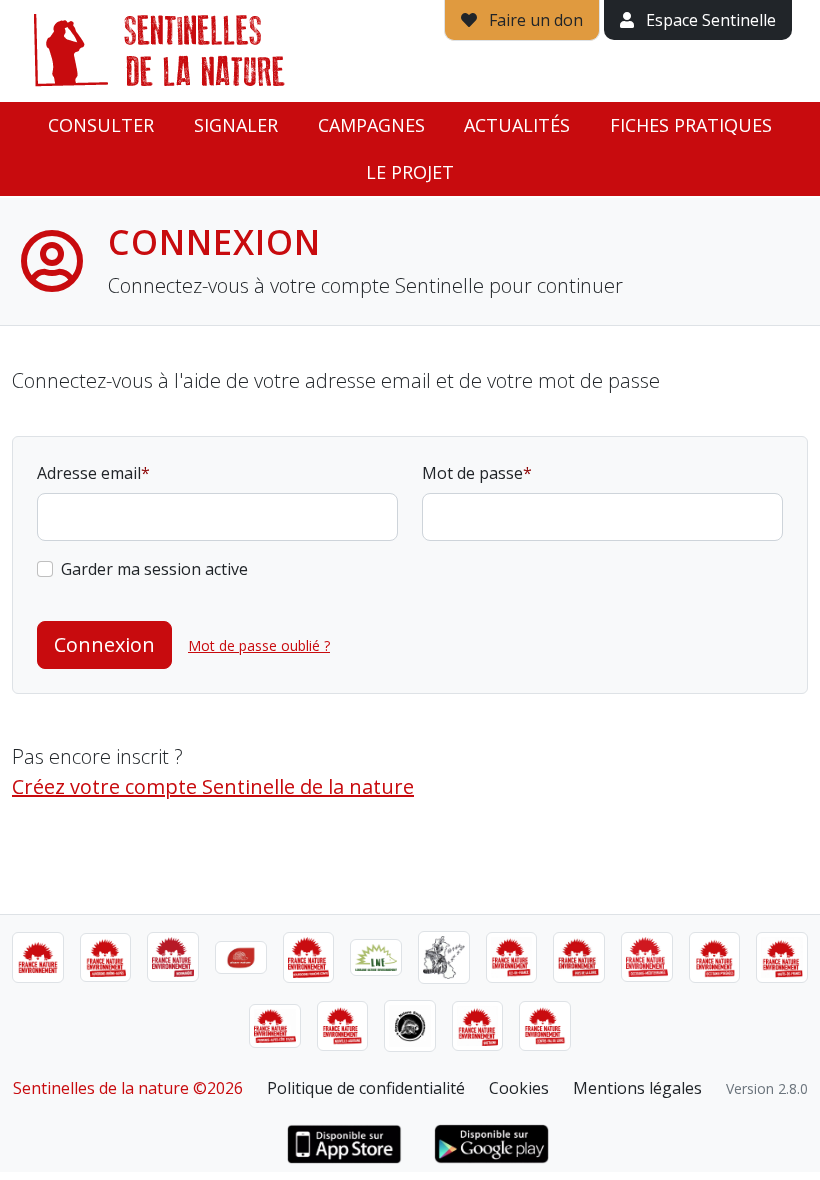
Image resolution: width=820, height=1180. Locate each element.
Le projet (410, 172)
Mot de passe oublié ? (259, 645)
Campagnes (371, 125)
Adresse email (89, 473)
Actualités (517, 125)
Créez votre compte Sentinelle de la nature (213, 786)
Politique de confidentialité (366, 1088)
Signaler (236, 125)
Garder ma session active (154, 569)
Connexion (104, 644)
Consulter (101, 125)
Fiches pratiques (691, 125)
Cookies (519, 1088)
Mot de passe (472, 473)
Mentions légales (637, 1088)
